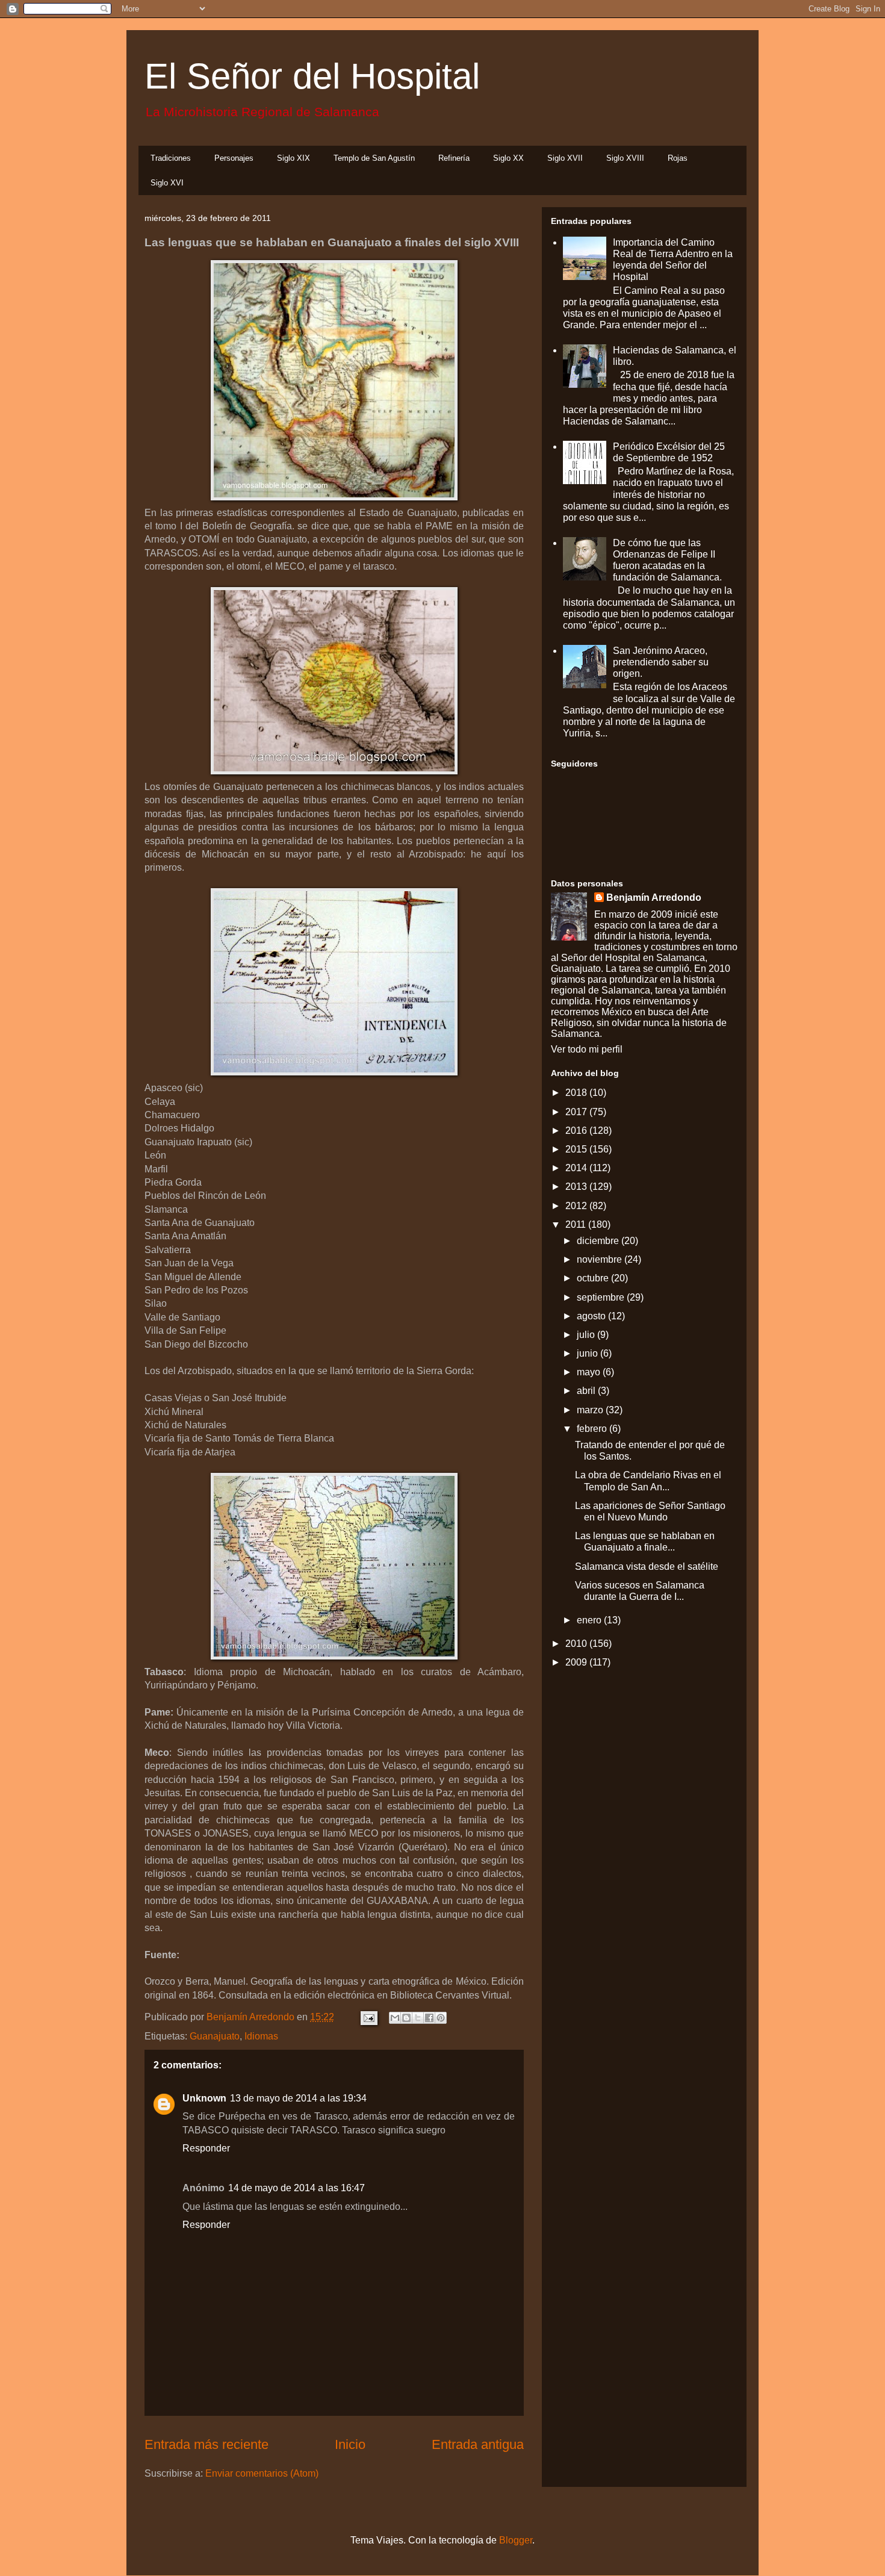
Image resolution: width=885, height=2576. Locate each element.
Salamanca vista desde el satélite (647, 1566)
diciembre (599, 1241)
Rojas (678, 158)
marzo (591, 1410)
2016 (577, 1131)
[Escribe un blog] (406, 2018)
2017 (577, 1112)
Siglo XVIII (625, 158)
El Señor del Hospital (312, 76)
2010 (577, 1644)
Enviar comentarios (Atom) (262, 2473)
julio (587, 1335)
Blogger (516, 2540)
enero (590, 1620)
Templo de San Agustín (374, 158)
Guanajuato (215, 2036)
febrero (593, 1429)
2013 (577, 1187)
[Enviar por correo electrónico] (395, 2018)
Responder (206, 2148)
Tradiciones (171, 158)
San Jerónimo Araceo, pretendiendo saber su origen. (661, 662)
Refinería (454, 158)
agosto (592, 1316)
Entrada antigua (478, 2444)
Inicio (350, 2444)
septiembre (602, 1297)
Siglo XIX (293, 158)
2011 (577, 1224)
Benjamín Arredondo (654, 898)
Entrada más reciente (206, 2444)
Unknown (204, 2098)
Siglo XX (508, 158)
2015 (577, 1149)
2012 (577, 1206)
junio (588, 1353)
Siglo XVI (167, 183)
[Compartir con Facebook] (429, 2018)
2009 (577, 1662)
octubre (594, 1278)
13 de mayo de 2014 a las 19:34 (298, 2098)
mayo (590, 1372)
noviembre (601, 1259)
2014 (577, 1168)
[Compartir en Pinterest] (441, 2018)
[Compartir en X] (418, 2018)
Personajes (234, 158)
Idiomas (261, 2036)
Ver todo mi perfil (587, 1049)
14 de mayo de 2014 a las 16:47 (297, 2188)
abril (587, 1391)
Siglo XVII (565, 158)
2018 (577, 1093)
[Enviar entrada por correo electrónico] (368, 2017)
